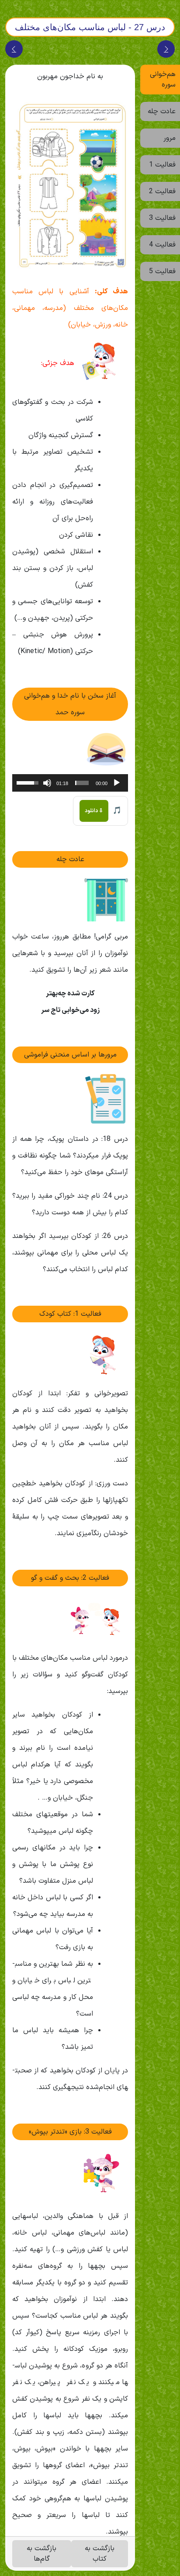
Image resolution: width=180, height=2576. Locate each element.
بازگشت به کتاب (100, 2554)
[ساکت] (47, 783)
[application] (70, 783)
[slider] (82, 783)
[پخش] (117, 783)
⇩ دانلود (94, 811)
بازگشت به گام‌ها (42, 2554)
